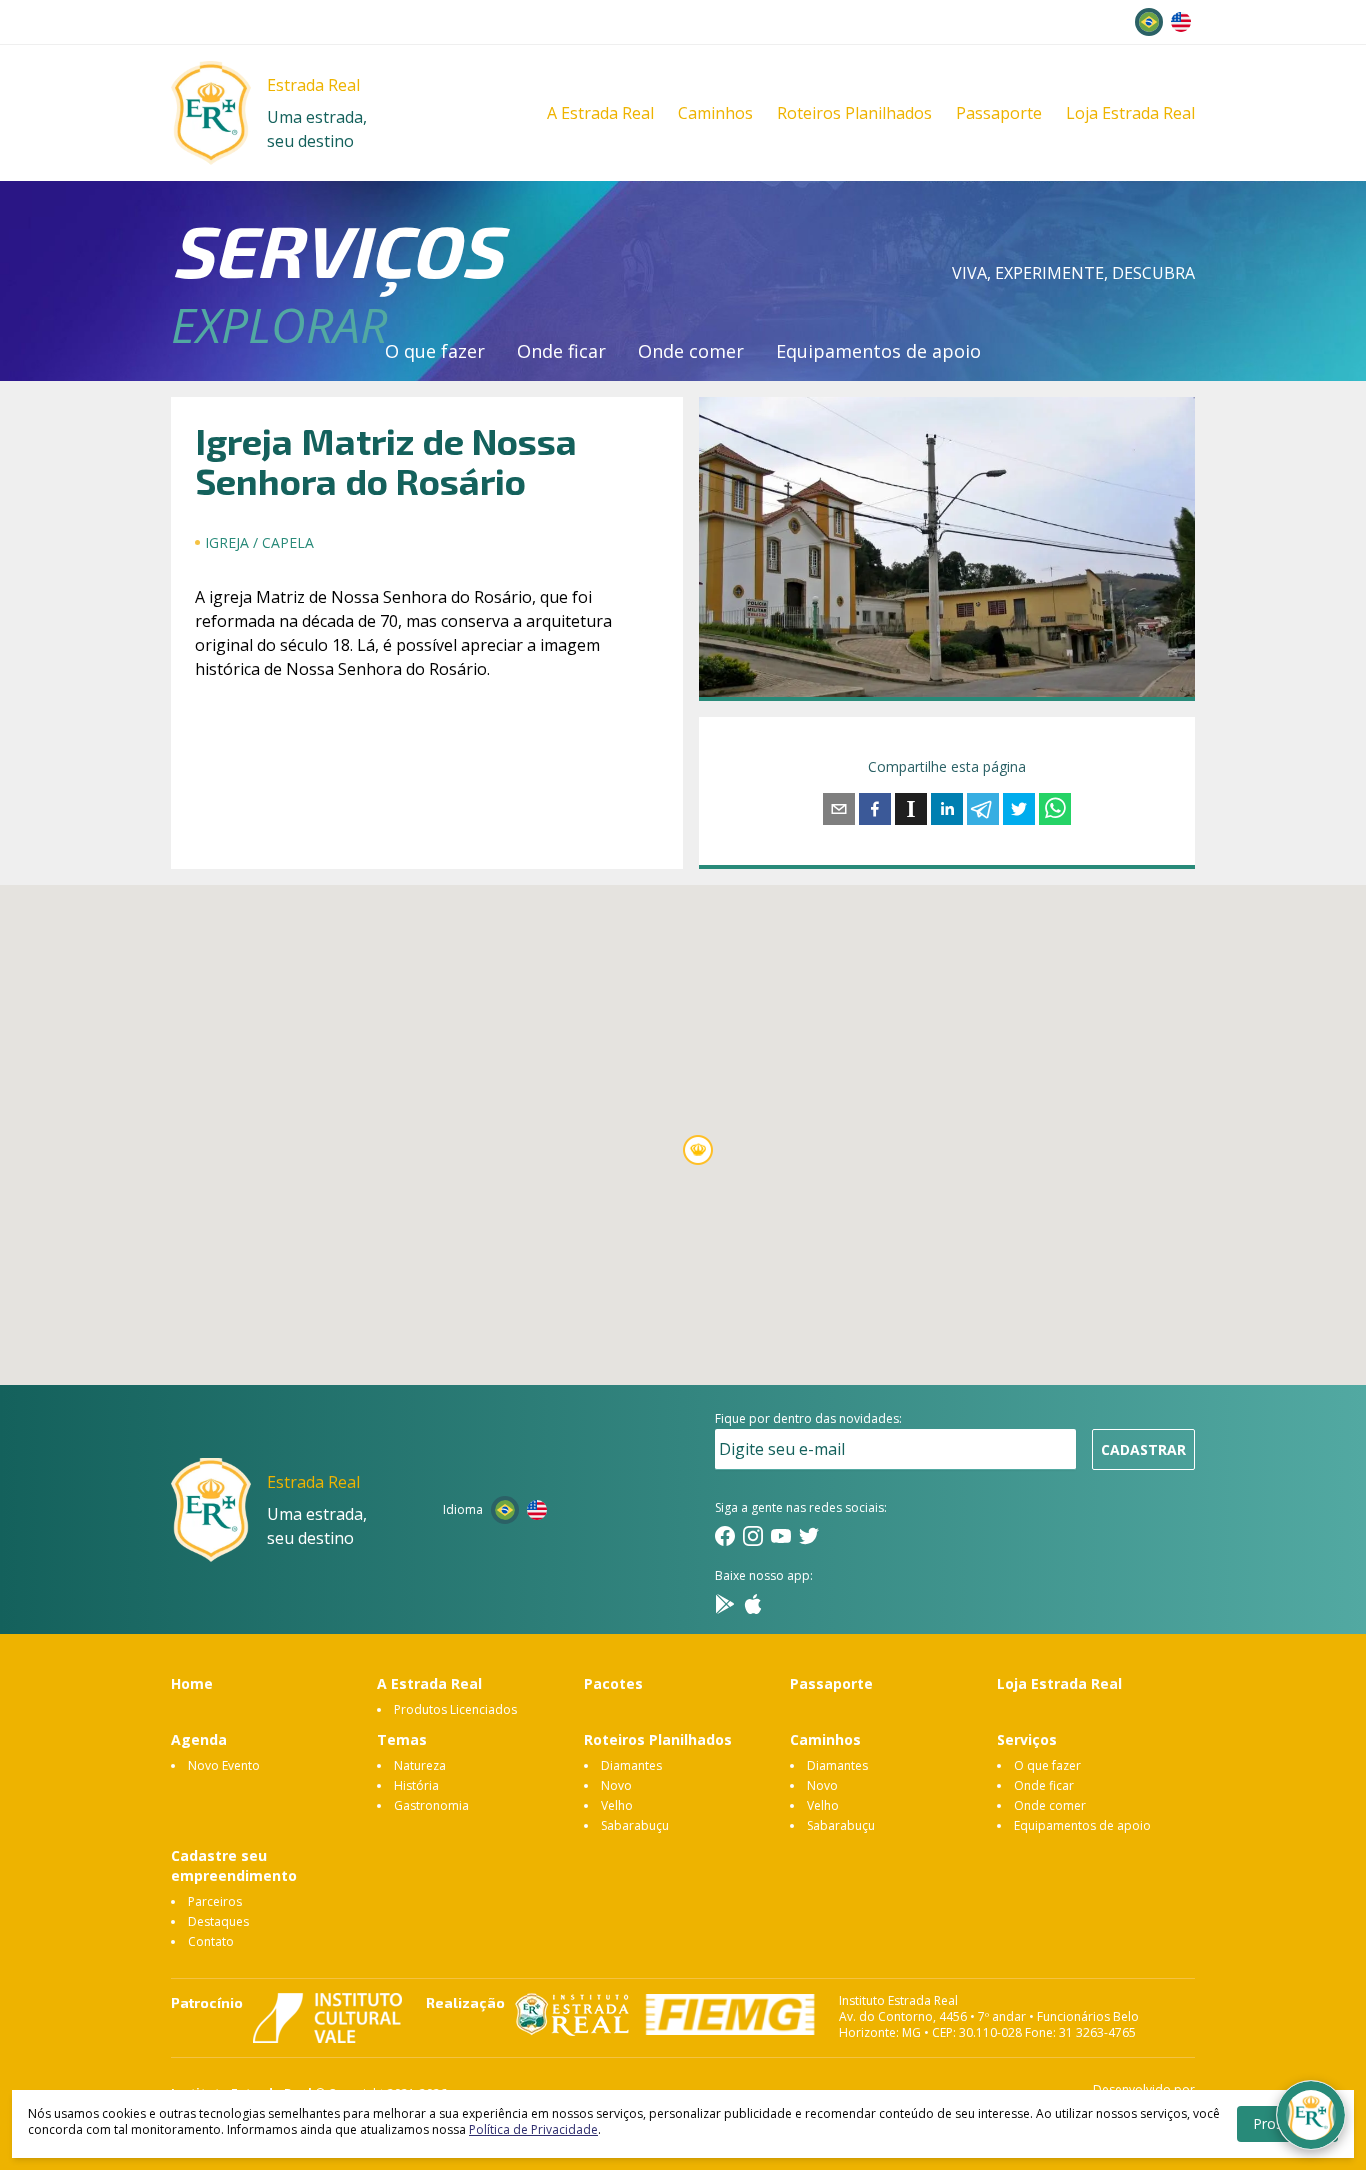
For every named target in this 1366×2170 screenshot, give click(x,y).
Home (192, 1683)
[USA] (1181, 22)
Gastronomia (431, 1805)
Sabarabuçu (635, 1825)
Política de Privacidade (533, 2129)
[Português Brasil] (1149, 22)
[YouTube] (781, 1536)
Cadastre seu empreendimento (234, 1865)
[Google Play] (725, 1604)
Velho (617, 1805)
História (416, 1785)
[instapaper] (911, 809)
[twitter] (1019, 809)
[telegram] (983, 809)
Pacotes (613, 1683)
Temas (402, 1739)
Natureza (420, 1765)
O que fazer (435, 351)
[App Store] (753, 1604)
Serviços (1027, 1739)
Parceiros (215, 1901)
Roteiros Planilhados (854, 113)
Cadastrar (1143, 1449)
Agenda (199, 1739)
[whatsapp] (1055, 809)
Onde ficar (561, 351)
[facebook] (875, 809)
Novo (616, 1785)
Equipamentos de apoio (878, 351)
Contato (211, 1941)
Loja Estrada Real (1130, 113)
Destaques (218, 1921)
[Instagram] (753, 1536)
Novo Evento (224, 1765)
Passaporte (999, 113)
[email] (839, 809)
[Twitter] (809, 1536)
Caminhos (715, 113)
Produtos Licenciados (455, 1709)
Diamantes (631, 1765)
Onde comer (691, 351)
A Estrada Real (600, 113)
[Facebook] (725, 1536)
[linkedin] (947, 809)
